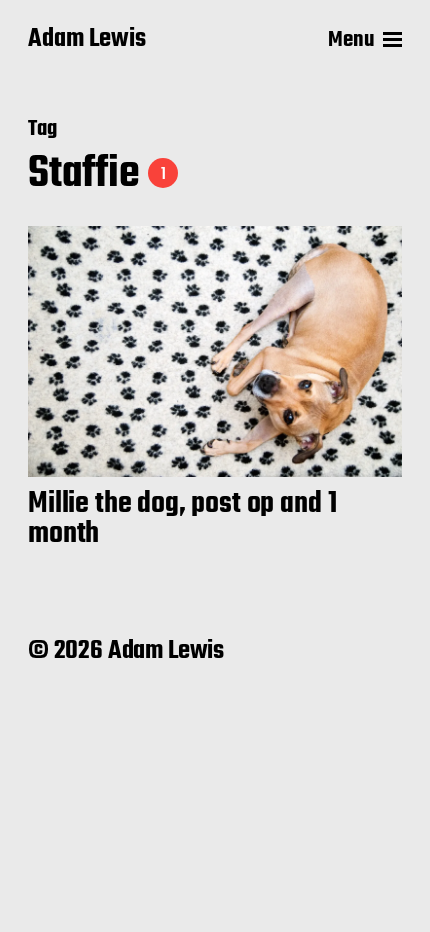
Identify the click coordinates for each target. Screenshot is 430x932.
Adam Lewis (87, 40)
